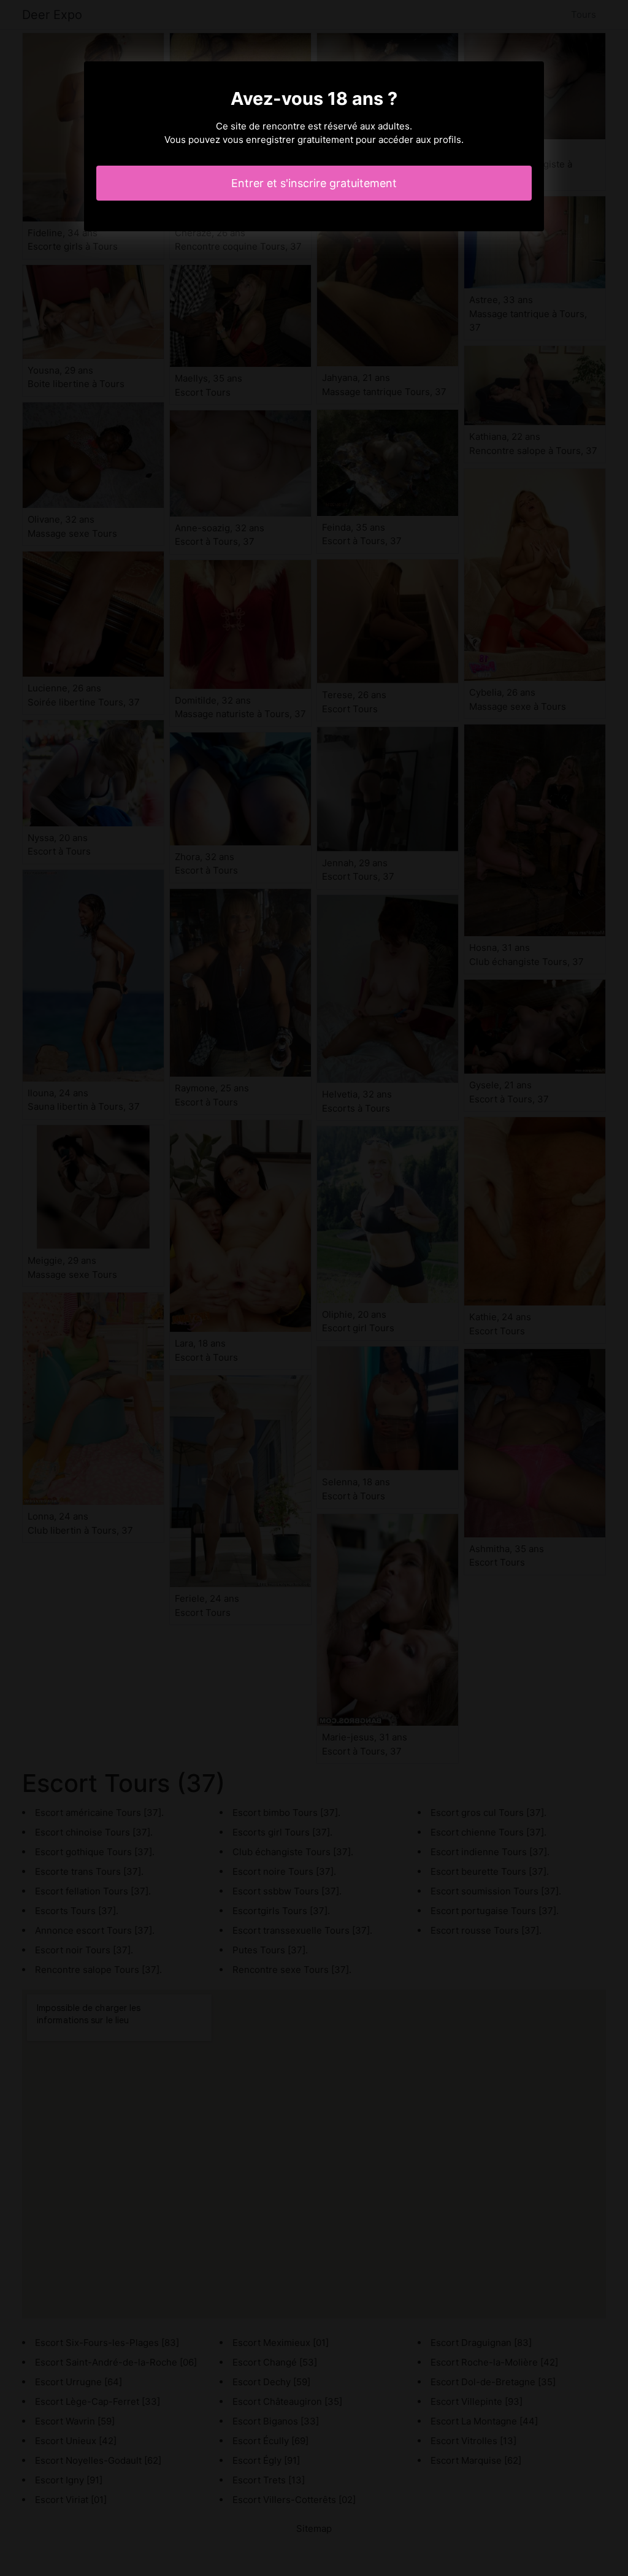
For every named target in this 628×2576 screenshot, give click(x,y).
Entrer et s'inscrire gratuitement (314, 183)
